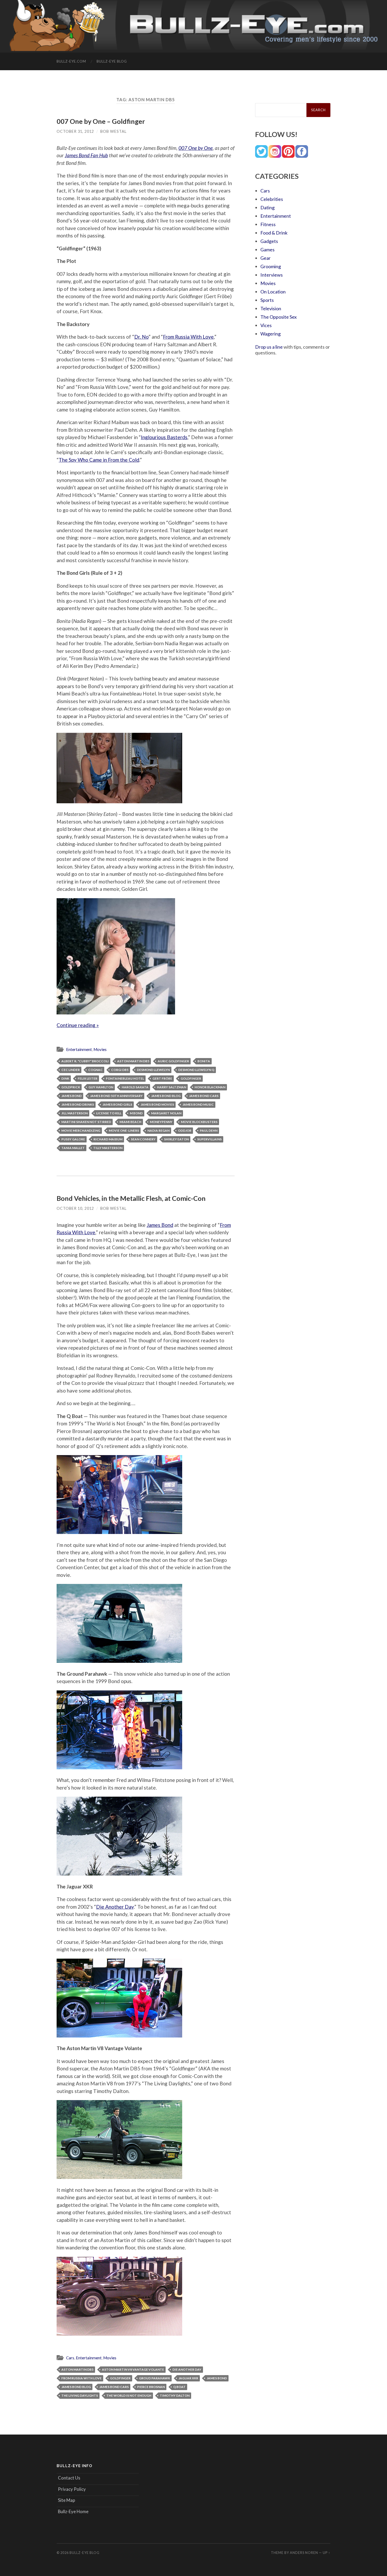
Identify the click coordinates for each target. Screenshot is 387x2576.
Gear (266, 258)
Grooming (271, 266)
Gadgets (269, 241)
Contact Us (69, 2478)
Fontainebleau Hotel (125, 1078)
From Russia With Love (188, 337)
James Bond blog (166, 1096)
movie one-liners (124, 1131)
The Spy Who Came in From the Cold (99, 460)
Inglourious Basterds (164, 437)
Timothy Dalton (175, 2395)
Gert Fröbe (162, 1078)
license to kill (109, 1113)
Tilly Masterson (108, 1148)
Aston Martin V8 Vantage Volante (133, 2369)
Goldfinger (191, 1078)
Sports (267, 300)
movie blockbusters (199, 1122)
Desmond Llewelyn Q (196, 1070)
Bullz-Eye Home (73, 2511)
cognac (95, 1070)
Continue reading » (78, 1025)
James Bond (71, 1096)
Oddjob (185, 1131)
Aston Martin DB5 (133, 1061)
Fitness (268, 224)
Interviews (272, 275)
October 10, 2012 (75, 1208)
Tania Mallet (73, 1148)
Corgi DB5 (120, 1070)
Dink (65, 1078)
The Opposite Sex (279, 317)
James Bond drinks (78, 1104)
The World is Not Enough (129, 2395)
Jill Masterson (75, 1113)
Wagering (271, 334)
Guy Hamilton (101, 1087)
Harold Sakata (135, 1087)
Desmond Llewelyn (153, 1070)
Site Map (66, 2500)
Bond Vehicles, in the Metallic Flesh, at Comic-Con (131, 1198)
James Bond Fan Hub (86, 155)
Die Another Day (115, 1907)
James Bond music (198, 1104)
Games (267, 250)
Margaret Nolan (166, 1113)
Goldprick (71, 1087)
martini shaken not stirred (86, 1122)
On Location (273, 292)
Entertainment (79, 1049)
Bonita (204, 1061)
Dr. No (141, 337)
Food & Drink (274, 233)
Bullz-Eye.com (71, 61)
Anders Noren (304, 2553)
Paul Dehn (209, 1131)
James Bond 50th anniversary (116, 1096)
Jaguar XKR (188, 2378)
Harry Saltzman (172, 1087)
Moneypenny (161, 1122)
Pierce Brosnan (151, 2387)
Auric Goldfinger (173, 1061)
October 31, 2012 (75, 131)
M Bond (136, 1113)
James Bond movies (157, 1104)
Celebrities (272, 199)
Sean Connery (143, 1139)
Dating (267, 207)
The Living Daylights (80, 2395)
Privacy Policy (72, 2489)
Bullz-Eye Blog (112, 61)
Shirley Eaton (176, 1139)
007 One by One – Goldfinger (101, 121)
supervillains (209, 1139)
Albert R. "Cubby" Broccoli (85, 1061)
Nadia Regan (158, 1131)
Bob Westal (113, 131)
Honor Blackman (210, 1087)
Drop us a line (269, 347)
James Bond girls (117, 1104)
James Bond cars (204, 1096)
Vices (266, 325)
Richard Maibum (108, 1139)
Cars (70, 2358)
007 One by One (196, 148)
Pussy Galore (73, 1139)
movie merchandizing (81, 1131)
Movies (100, 1049)
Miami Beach (130, 1122)
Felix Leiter (88, 1078)
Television (271, 308)
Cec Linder (71, 1070)
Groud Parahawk (155, 2378)
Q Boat (179, 2387)
